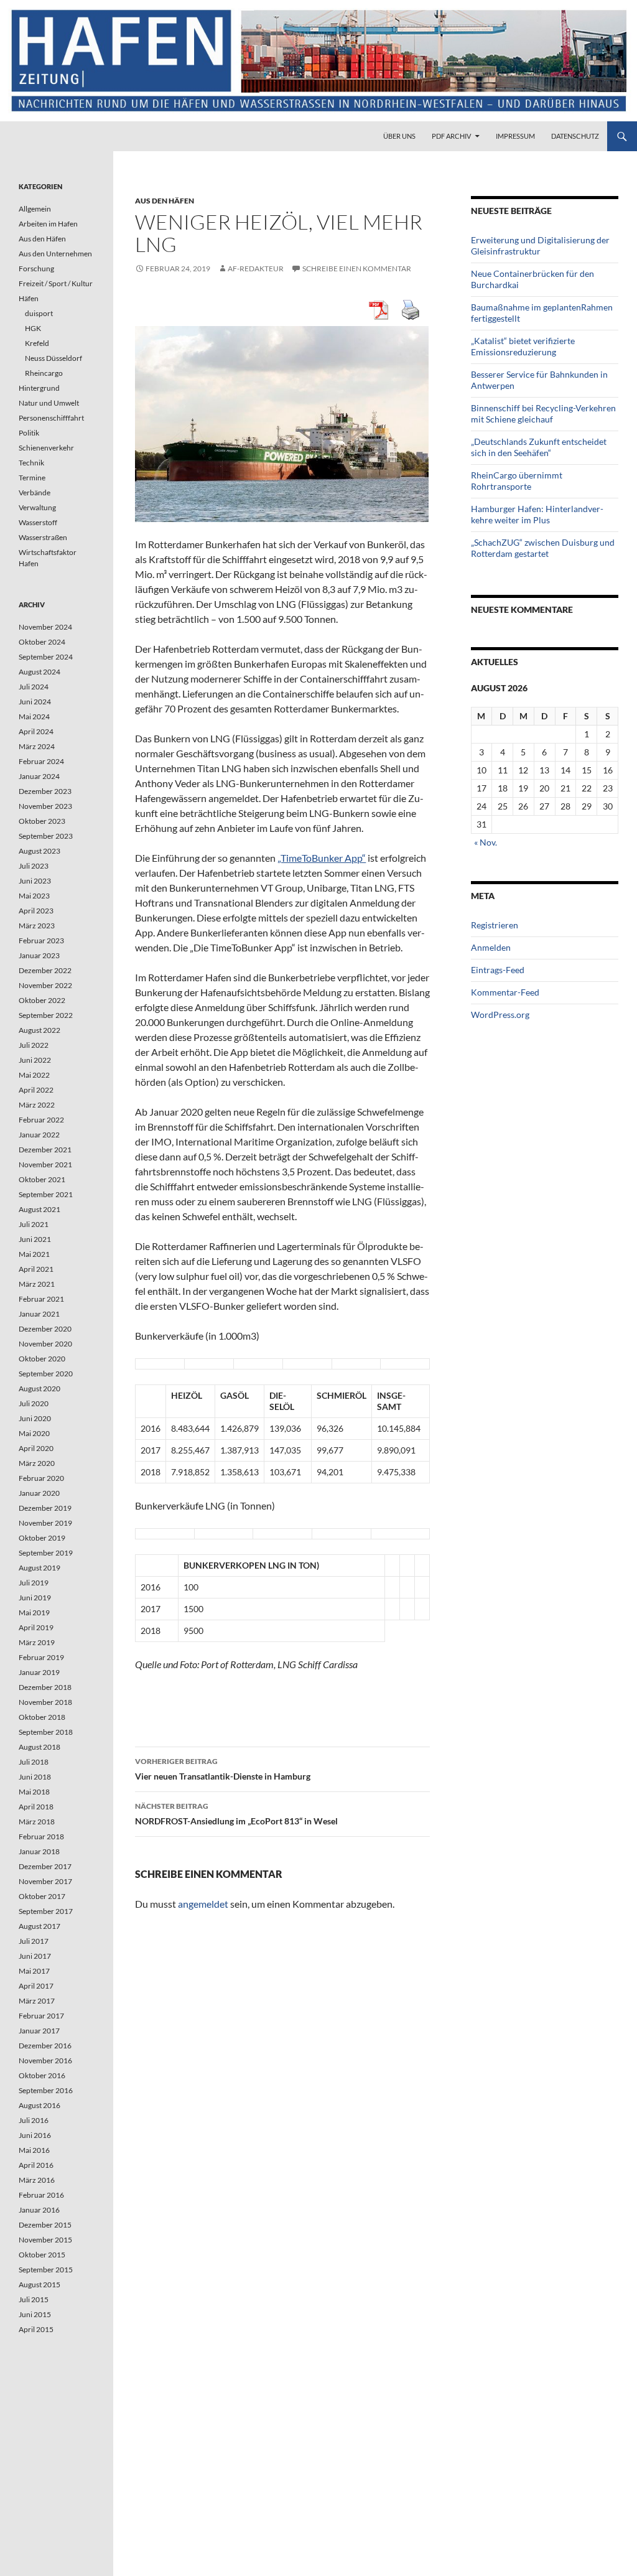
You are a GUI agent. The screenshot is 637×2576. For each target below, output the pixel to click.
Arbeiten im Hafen (48, 224)
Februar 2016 (41, 2195)
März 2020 (37, 1463)
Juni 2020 (35, 1418)
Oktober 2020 (42, 1359)
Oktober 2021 (42, 1179)
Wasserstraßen (43, 537)
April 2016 (36, 2165)
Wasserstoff (38, 522)
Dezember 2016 (45, 2046)
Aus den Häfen (165, 201)
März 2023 (37, 926)
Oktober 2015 (42, 2255)
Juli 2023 (34, 866)
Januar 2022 (39, 1135)
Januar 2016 (39, 2210)
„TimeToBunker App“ (322, 858)
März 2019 (37, 1642)
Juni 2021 (35, 1239)
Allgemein (35, 209)
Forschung (36, 268)
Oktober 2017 (42, 1896)
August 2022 (40, 1030)
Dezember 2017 (45, 1866)
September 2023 (46, 836)
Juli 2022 (34, 1045)
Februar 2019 (41, 1657)
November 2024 (45, 627)
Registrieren (495, 925)
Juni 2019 (35, 1598)
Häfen (29, 298)
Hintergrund (39, 388)
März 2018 (37, 1822)
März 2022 (37, 1105)
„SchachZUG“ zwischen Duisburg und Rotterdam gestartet (543, 548)
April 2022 (36, 1090)
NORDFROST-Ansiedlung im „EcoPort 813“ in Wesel (236, 1814)
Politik (29, 433)
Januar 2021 (39, 1314)
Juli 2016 (34, 2120)
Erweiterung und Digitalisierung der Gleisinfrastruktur (540, 245)
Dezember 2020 (45, 1329)
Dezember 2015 (45, 2225)
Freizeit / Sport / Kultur (56, 283)
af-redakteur (256, 268)
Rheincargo (44, 373)
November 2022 (45, 985)
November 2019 (45, 1523)
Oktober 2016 (42, 2075)
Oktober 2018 (42, 1717)
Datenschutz (575, 136)
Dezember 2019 (45, 1508)
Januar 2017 (39, 2031)
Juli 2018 (34, 1762)
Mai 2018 (34, 1792)
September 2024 (46, 657)
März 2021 (37, 1284)
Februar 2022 (41, 1120)
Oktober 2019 (42, 1538)
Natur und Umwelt (49, 403)
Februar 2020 (41, 1478)
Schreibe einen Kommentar (357, 268)
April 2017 (36, 1986)
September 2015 (46, 2270)
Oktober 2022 (42, 1000)
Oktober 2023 (42, 821)
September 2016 (46, 2090)
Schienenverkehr (46, 448)
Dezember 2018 (45, 1687)
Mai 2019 (34, 1612)
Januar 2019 (39, 1672)
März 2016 (37, 2180)
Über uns (399, 136)
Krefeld (37, 343)
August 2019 (40, 1568)
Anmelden (491, 947)
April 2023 (36, 911)
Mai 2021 (34, 1254)
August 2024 (40, 672)
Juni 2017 (35, 1956)
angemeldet (203, 1904)
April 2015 (36, 2329)
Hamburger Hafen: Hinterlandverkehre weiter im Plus (537, 514)
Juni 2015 (35, 2314)
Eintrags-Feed (498, 970)
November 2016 (45, 2060)
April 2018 (36, 1807)
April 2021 (36, 1269)
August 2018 (40, 1747)
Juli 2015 (34, 2299)
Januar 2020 (39, 1493)
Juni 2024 (35, 702)
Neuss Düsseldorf (53, 358)
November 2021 (45, 1164)
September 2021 (46, 1194)
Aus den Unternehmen (55, 254)
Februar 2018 (41, 1836)
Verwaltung (37, 507)
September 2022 (46, 1015)
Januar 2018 (39, 1851)
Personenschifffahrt (51, 418)
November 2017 (45, 1881)
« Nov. (486, 842)
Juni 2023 (35, 881)
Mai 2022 (34, 1075)
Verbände (35, 492)
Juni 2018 (35, 1777)
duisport (39, 313)
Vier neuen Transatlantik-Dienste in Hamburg (223, 1769)
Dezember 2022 (45, 970)
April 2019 (36, 1627)
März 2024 (37, 746)
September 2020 (46, 1374)
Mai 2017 (34, 1971)
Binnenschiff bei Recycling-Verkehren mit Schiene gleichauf (543, 413)
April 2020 (36, 1448)
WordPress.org (500, 1015)
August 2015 (40, 2284)
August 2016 (40, 2105)
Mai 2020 (34, 1433)
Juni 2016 (35, 2135)
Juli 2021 (34, 1224)
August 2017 (40, 1926)
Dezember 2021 (45, 1150)
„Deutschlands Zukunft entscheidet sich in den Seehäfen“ (539, 447)
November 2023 (45, 806)
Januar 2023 (39, 955)
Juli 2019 (34, 1583)
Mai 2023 (34, 896)
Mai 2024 (34, 716)
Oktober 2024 (42, 642)
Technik (31, 463)
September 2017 (46, 1911)
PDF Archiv (451, 136)
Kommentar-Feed (505, 992)
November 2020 (45, 1344)
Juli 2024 (34, 687)
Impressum (515, 136)
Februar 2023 (41, 940)
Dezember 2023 (45, 791)
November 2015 (45, 2240)
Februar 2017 (41, 2016)
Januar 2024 (39, 776)
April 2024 (36, 731)
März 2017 (37, 2001)
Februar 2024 (41, 761)
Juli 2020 (34, 1403)
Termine (32, 478)
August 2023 (40, 851)
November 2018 (45, 1702)
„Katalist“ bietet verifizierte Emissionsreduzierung (523, 346)
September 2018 (46, 1732)
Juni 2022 (35, 1060)
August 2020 (40, 1388)
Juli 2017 (34, 1941)
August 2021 (40, 1209)
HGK (33, 328)
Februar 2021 (41, 1299)
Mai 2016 (34, 2150)
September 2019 (46, 1553)
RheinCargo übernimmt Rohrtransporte (517, 481)
